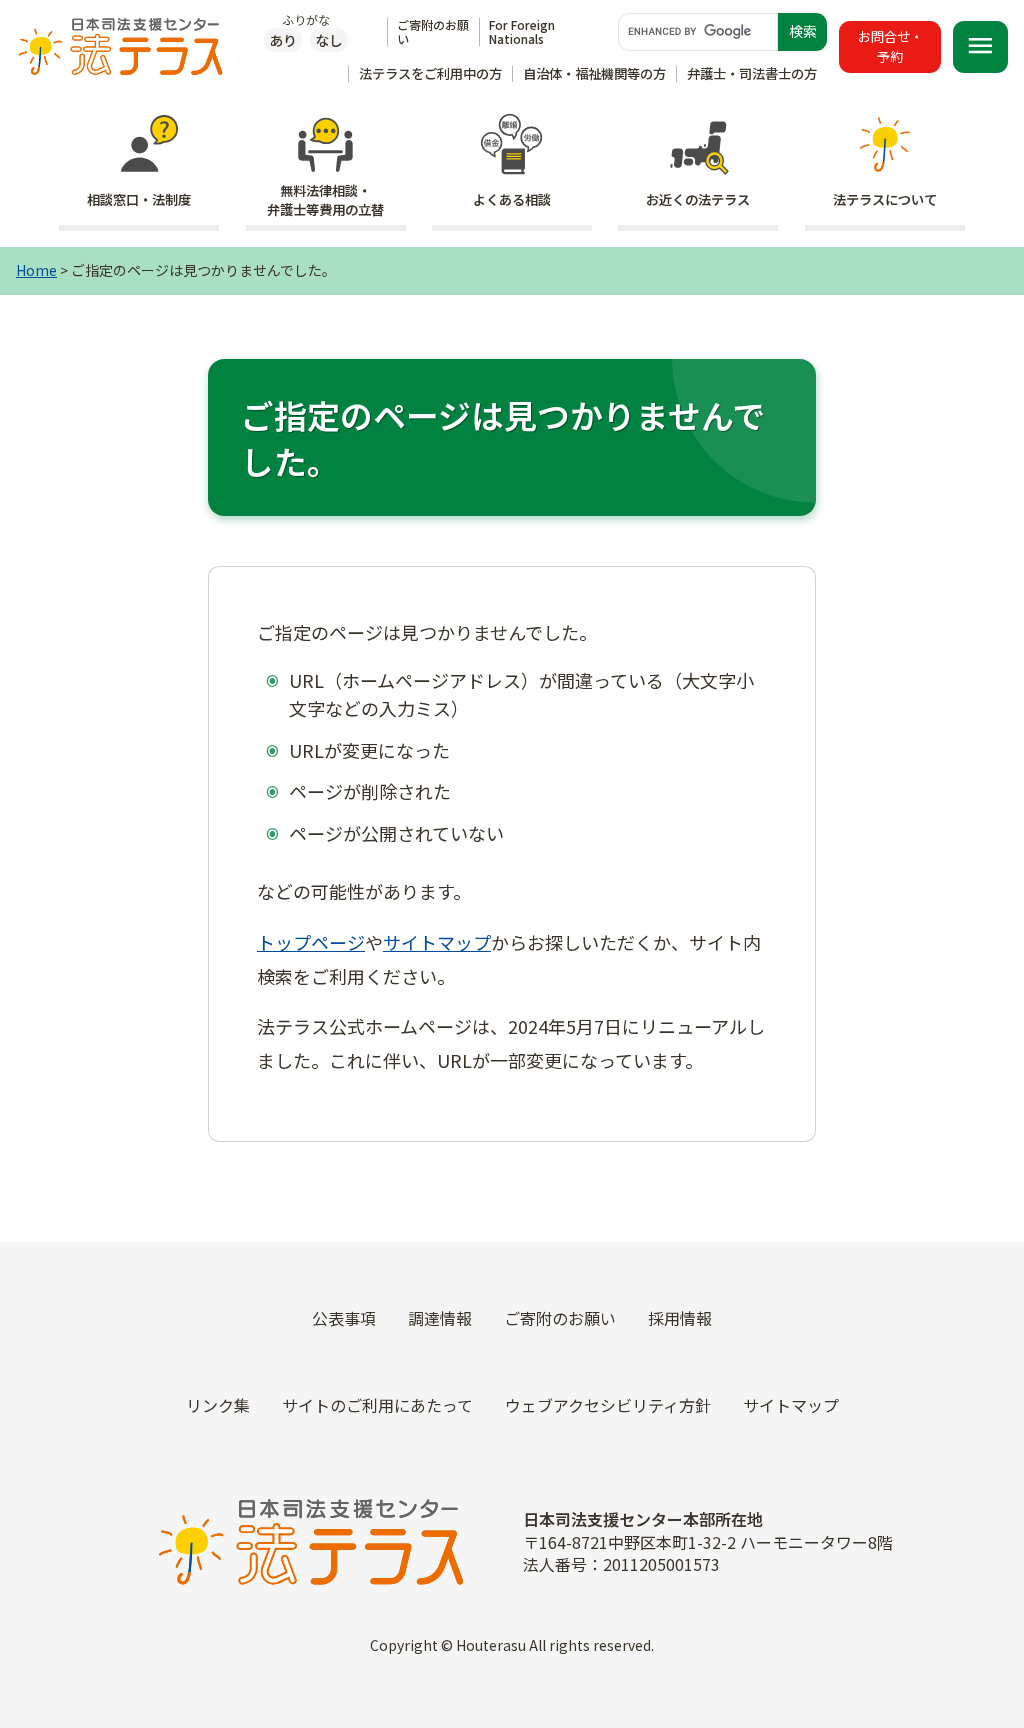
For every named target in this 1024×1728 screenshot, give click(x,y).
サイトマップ (437, 942)
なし (329, 40)
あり (283, 40)
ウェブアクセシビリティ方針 (608, 1405)
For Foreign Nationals (522, 31)
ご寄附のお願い (433, 31)
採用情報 (680, 1318)
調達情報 (440, 1318)
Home (36, 270)
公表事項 (344, 1318)
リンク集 (218, 1405)
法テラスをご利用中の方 (430, 73)
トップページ (311, 942)
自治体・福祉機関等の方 (594, 73)
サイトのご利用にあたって (377, 1405)
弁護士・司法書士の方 (752, 73)
